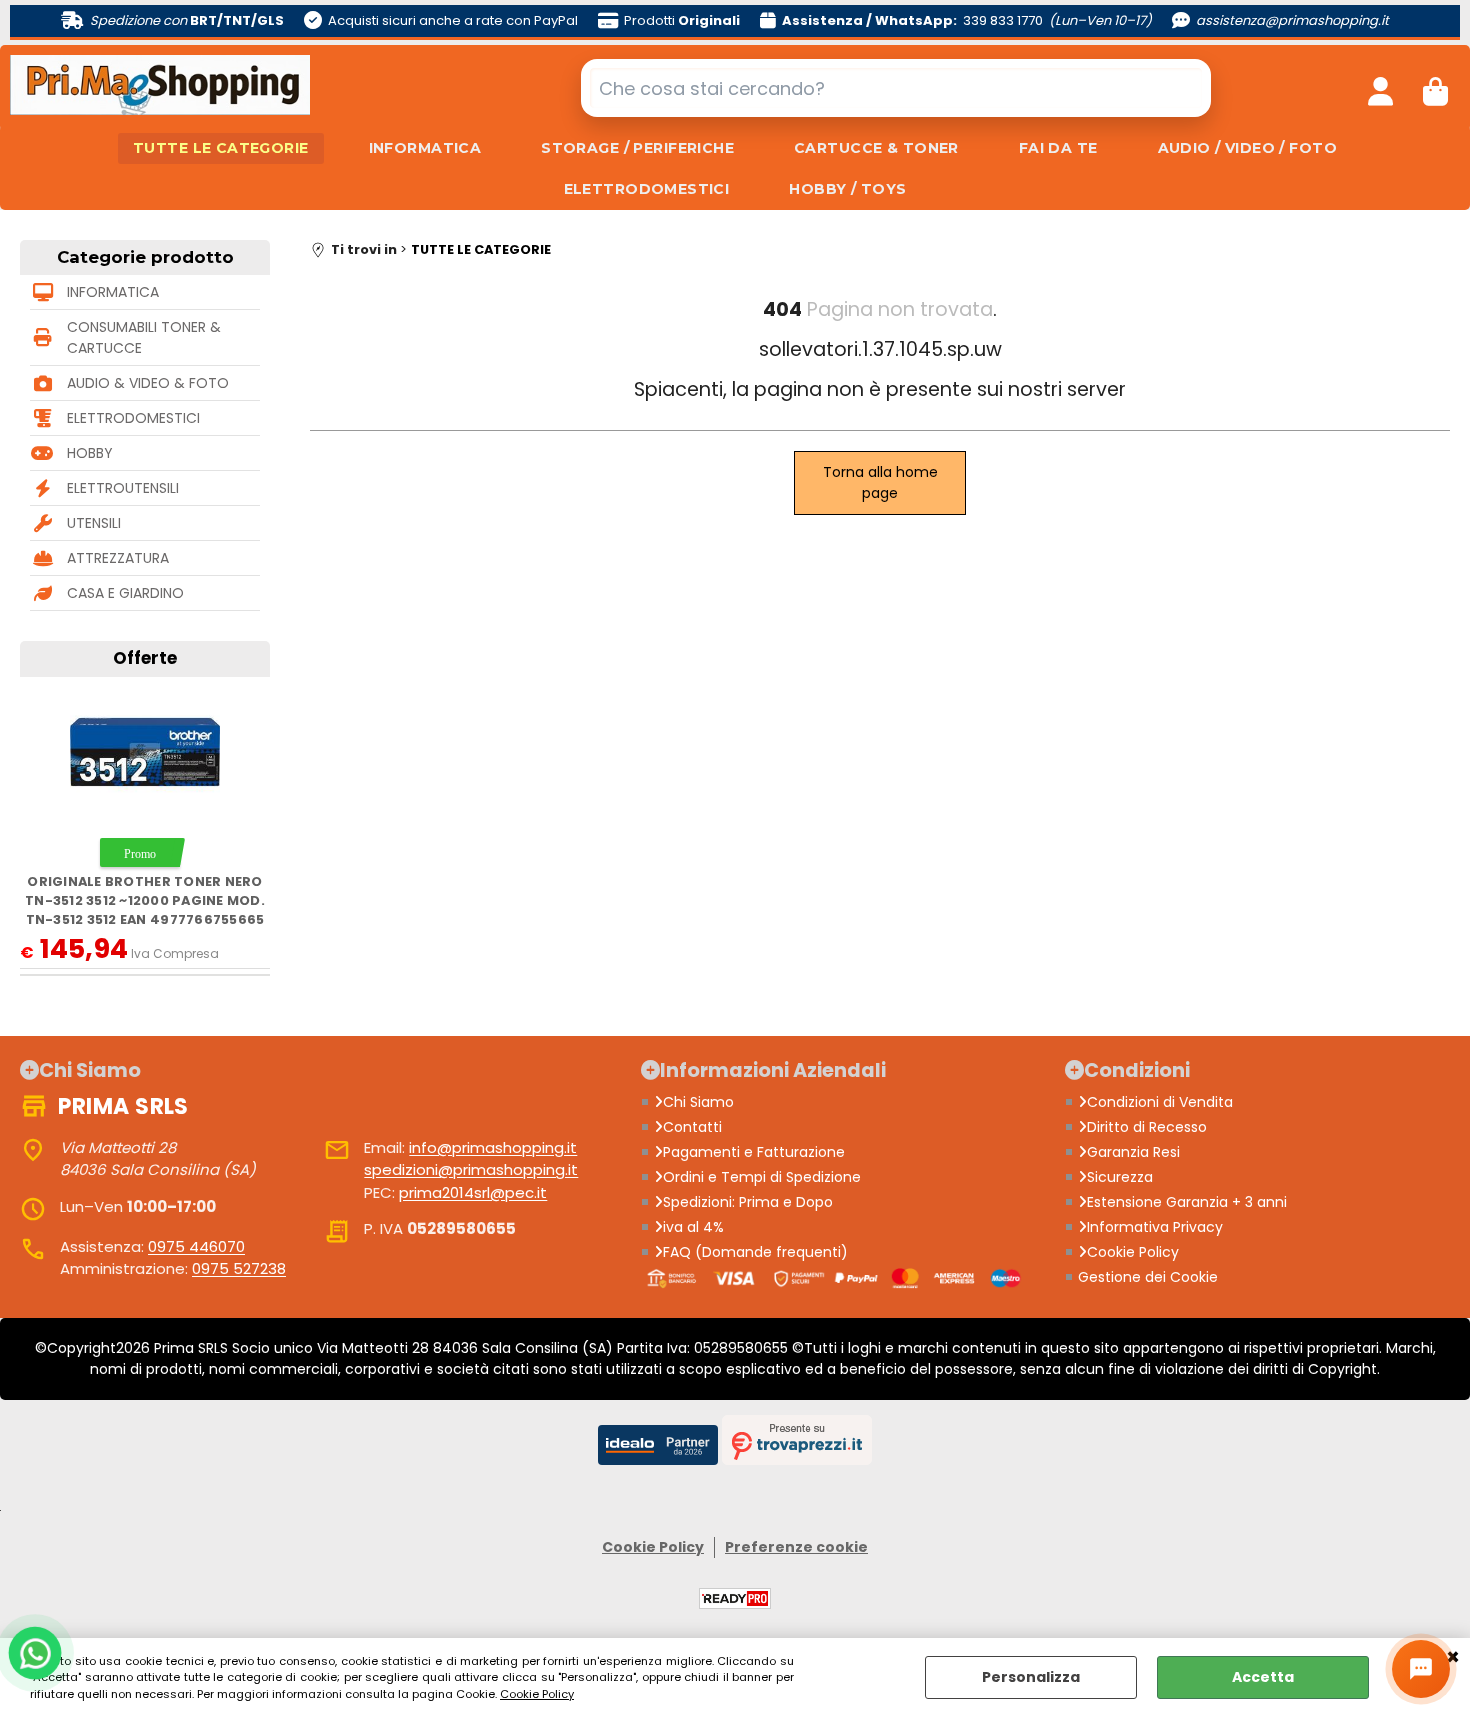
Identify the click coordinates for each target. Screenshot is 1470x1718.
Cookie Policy (537, 1694)
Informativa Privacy (1155, 1227)
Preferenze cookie (796, 1547)
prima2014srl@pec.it (473, 1192)
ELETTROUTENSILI (123, 488)
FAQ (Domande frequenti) (755, 1252)
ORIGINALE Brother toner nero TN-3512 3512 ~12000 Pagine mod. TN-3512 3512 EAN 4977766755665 (145, 901)
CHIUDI (1453, 1658)
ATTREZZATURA (118, 558)
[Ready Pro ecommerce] (735, 1598)
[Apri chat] (1421, 1669)
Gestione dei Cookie (1148, 1277)
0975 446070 (196, 1246)
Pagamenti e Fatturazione (754, 1152)
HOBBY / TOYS (847, 189)
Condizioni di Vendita (1160, 1102)
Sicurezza (1120, 1177)
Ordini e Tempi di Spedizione (762, 1177)
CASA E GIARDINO (125, 593)
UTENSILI (94, 523)
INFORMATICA (425, 148)
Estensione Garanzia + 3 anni (1187, 1202)
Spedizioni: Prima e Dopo (748, 1202)
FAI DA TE (1058, 148)
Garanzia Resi (1133, 1152)
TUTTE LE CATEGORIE (221, 148)
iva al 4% (693, 1227)
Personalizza (1031, 1677)
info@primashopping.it (493, 1147)
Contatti (692, 1127)
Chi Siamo (698, 1102)
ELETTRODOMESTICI (647, 189)
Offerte (145, 658)
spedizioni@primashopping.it (471, 1169)
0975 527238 (239, 1268)
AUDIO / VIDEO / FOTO (1247, 148)
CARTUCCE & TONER (876, 148)
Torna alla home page (880, 482)
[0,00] (1435, 88)
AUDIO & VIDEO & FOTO (148, 383)
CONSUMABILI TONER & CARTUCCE (144, 337)
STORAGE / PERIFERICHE (637, 148)
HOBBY (90, 453)
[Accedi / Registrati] (1380, 88)
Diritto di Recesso (1147, 1127)
